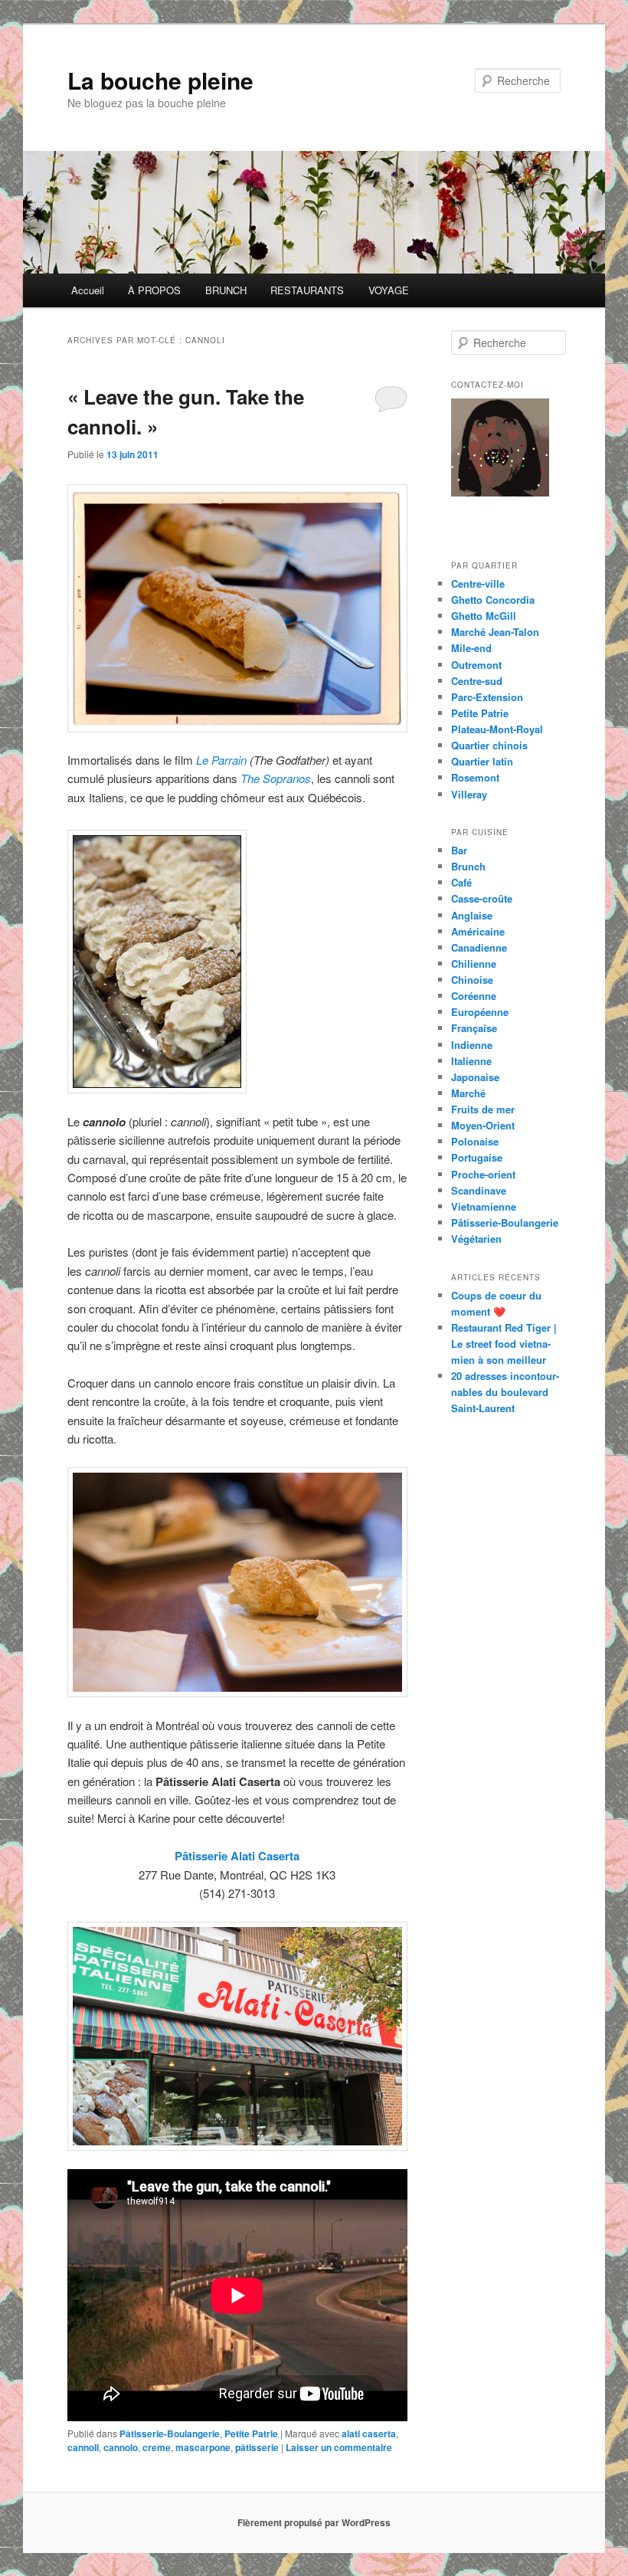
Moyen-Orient (483, 1125)
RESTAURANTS (307, 290)
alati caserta (369, 2433)
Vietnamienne (484, 1206)
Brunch (468, 866)
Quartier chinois (489, 745)
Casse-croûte (482, 898)
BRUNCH (226, 290)
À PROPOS (154, 290)
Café (461, 882)
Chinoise (472, 980)
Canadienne (479, 947)
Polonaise (475, 1141)
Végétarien (476, 1239)
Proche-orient (483, 1174)
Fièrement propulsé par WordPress (314, 2522)
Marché (468, 1093)
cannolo (121, 2447)
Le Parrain (223, 760)
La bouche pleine (160, 80)
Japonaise (475, 1077)
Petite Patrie (251, 2433)
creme (157, 2447)
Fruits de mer (483, 1109)
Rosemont (475, 777)
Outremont (476, 665)
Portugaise (477, 1157)
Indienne (472, 1045)
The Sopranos (276, 778)
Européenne (480, 1012)
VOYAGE (389, 290)
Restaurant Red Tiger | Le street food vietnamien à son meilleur (504, 1344)
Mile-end (471, 648)
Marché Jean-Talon (495, 632)
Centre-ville (478, 583)
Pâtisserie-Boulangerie (170, 2433)
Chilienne (474, 964)
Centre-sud (477, 681)
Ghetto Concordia (493, 600)
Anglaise (472, 915)
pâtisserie (257, 2447)
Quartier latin (482, 761)
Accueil (88, 290)
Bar (459, 850)
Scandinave (479, 1190)
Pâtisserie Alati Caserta (237, 1856)
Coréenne (474, 996)
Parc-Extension (487, 697)
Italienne (471, 1061)
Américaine (478, 931)
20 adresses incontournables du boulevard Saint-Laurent (505, 1392)
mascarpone (203, 2447)
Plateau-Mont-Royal (497, 729)
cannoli (83, 2447)
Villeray (469, 794)
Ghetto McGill (484, 616)
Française (474, 1028)
